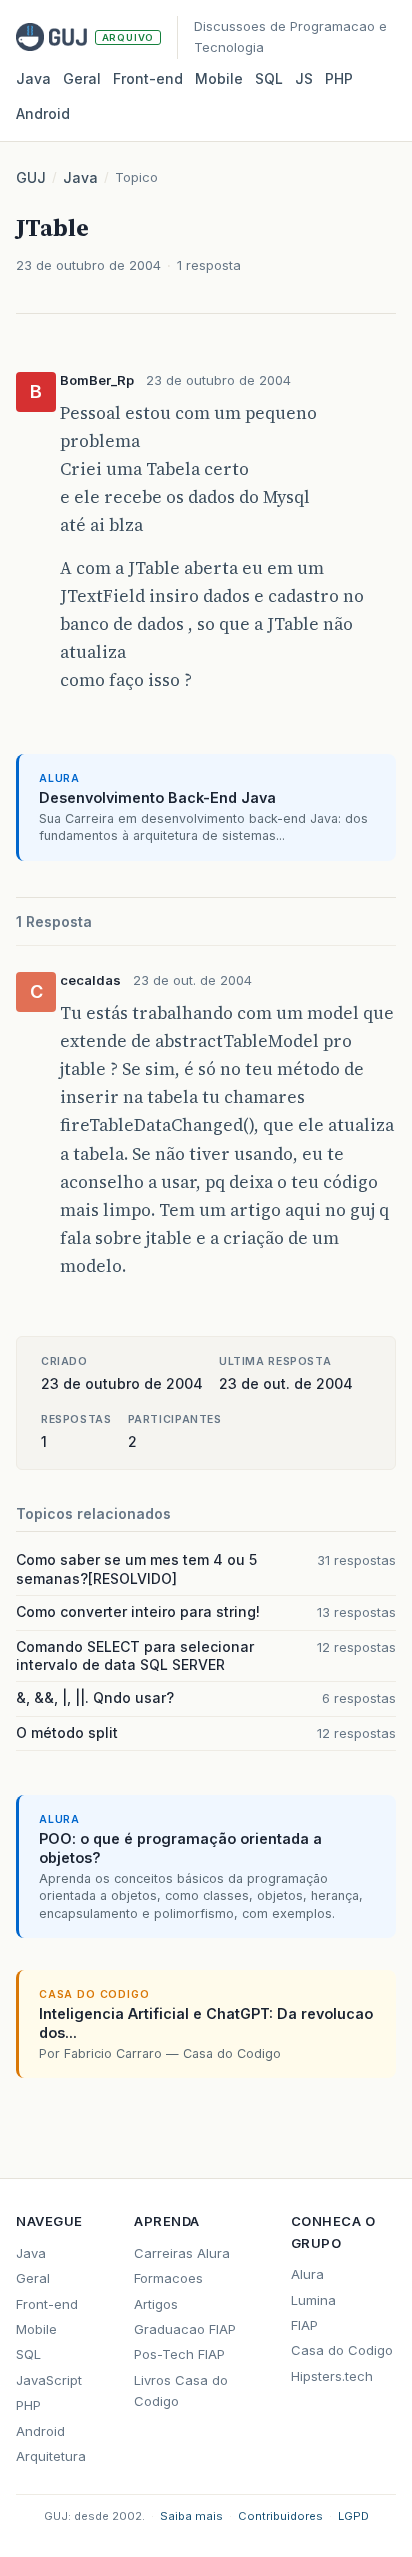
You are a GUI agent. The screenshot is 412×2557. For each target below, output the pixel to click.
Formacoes (168, 2278)
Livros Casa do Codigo (181, 2390)
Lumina (313, 2300)
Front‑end (148, 78)
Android (43, 113)
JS (304, 78)
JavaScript (49, 2380)
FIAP (304, 2325)
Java (33, 78)
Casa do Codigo (342, 2350)
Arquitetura (51, 2456)
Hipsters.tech (332, 2376)
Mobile (219, 78)
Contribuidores (280, 2516)
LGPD (353, 2516)
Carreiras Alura (182, 2253)
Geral (82, 78)
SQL (269, 78)
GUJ (31, 177)
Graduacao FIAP (185, 2329)
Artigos (156, 2304)
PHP (339, 78)
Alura (307, 2274)
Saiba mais (191, 2516)
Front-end (47, 2304)
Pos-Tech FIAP (179, 2354)
